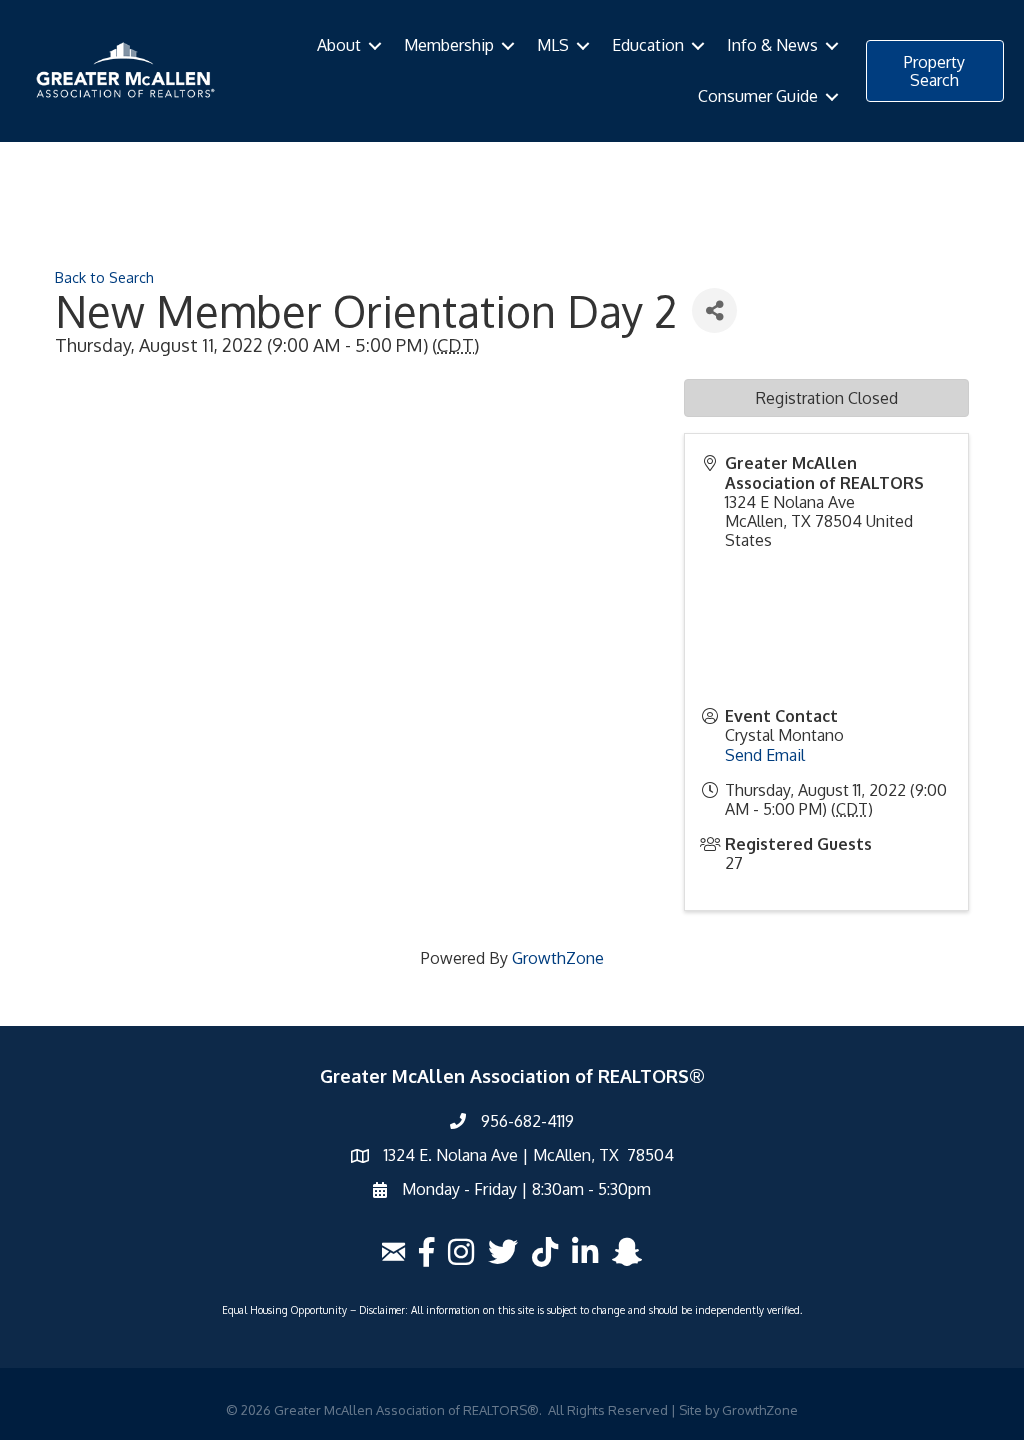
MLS (553, 45)
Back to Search (104, 277)
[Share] (714, 310)
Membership (449, 45)
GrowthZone (558, 958)
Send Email (765, 755)
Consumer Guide (758, 96)
